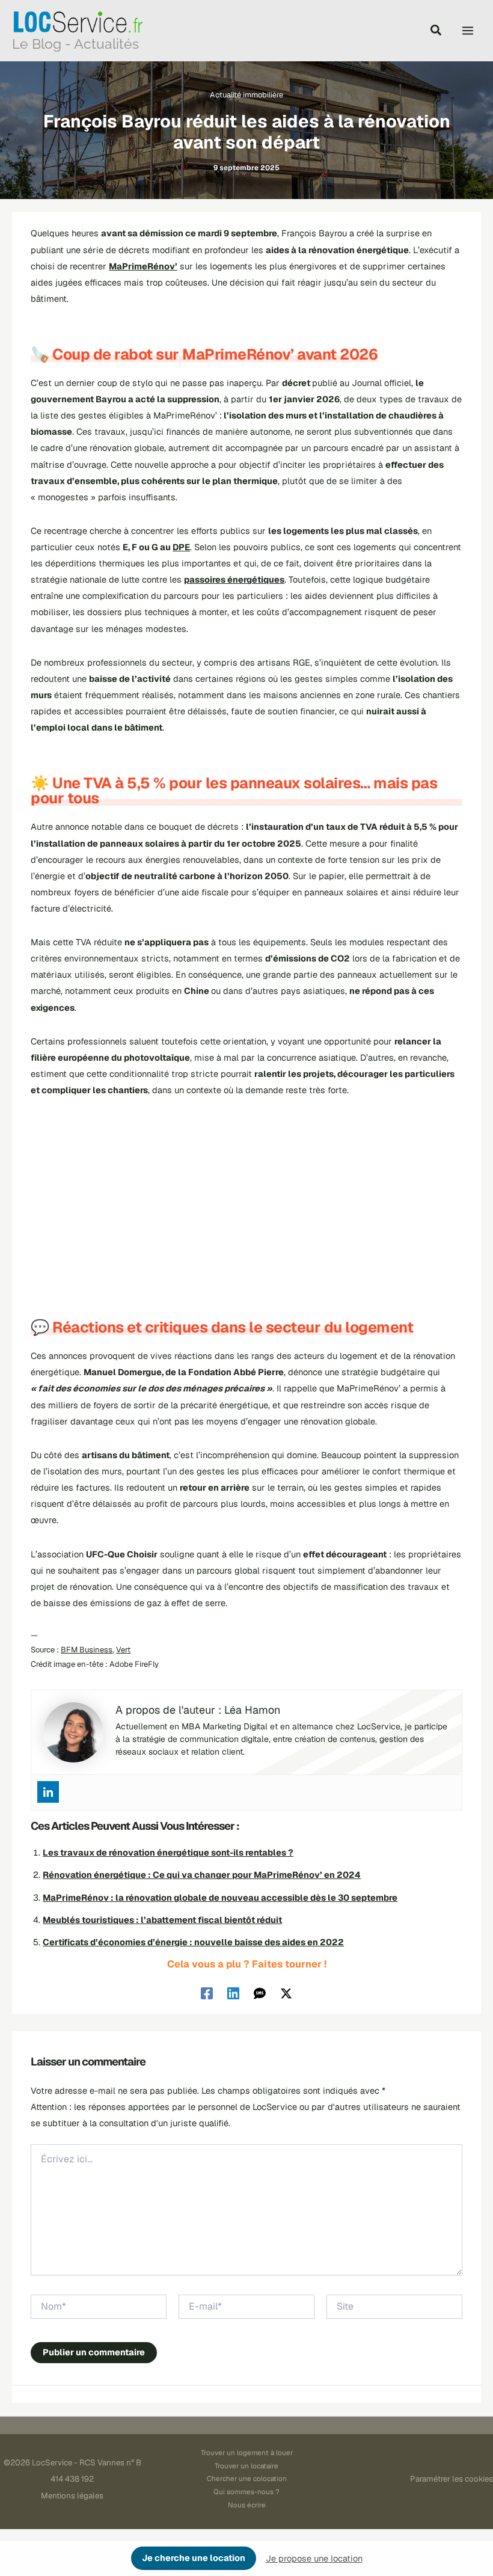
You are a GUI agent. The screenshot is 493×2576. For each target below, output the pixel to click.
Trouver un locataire (246, 2466)
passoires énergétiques (234, 579)
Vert (123, 1650)
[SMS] (260, 1993)
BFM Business (87, 1650)
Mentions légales (72, 2496)
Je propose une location (314, 2558)
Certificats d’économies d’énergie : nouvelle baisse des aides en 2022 (193, 1942)
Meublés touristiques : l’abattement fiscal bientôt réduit (162, 1920)
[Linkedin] (48, 1792)
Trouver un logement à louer (247, 2452)
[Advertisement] (246, 1200)
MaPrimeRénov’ (143, 266)
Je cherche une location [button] (194, 2558)
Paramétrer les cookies (452, 2479)
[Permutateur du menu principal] (468, 31)
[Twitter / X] (286, 1993)
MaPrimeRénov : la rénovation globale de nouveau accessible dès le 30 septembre (220, 1897)
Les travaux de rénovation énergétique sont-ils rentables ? (168, 1852)
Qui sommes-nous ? (246, 2492)
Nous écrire (247, 2505)
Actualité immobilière (246, 95)
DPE (181, 547)
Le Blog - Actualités (75, 44)
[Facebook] (207, 1993)
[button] (436, 32)
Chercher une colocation (247, 2478)
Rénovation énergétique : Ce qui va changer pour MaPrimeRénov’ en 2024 (202, 1875)
